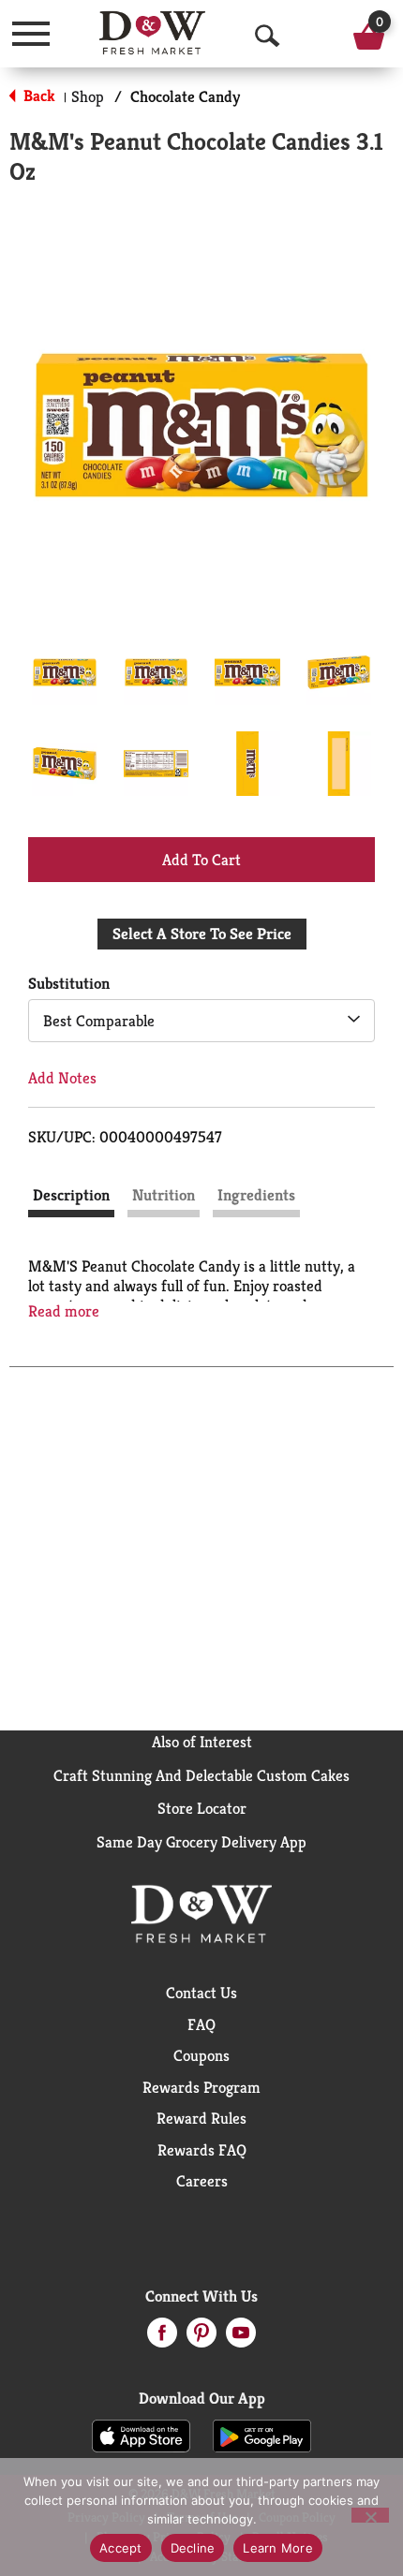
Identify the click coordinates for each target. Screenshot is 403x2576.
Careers (202, 2181)
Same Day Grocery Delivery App (201, 1842)
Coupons (201, 2055)
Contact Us (201, 1993)
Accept (121, 2548)
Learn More (278, 2548)
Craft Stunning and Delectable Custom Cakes (201, 1775)
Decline (193, 2548)
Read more (64, 1311)
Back (37, 96)
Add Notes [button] (62, 1078)
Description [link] (71, 1195)
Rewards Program (201, 2087)
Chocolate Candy (185, 96)
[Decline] (370, 2515)
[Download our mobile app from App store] (141, 2435)
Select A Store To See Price (202, 934)
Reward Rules (201, 2118)
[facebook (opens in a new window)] (162, 2338)
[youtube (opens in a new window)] (241, 2338)
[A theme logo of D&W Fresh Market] (152, 33)
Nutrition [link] (164, 1195)
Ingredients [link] (256, 1195)
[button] (65, 672)
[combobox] (201, 1021)
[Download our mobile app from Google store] (262, 2435)
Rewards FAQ (202, 2150)
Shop (88, 96)
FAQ (201, 2024)
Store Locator (202, 1808)
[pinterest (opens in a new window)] (201, 2338)
